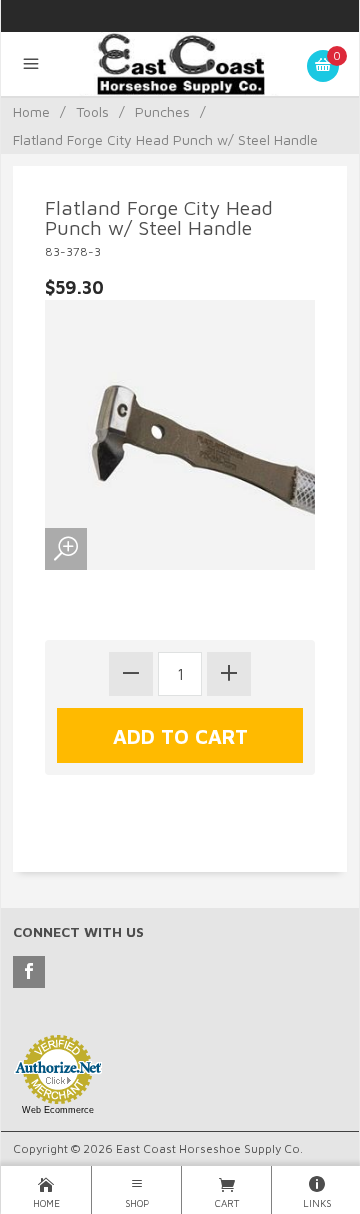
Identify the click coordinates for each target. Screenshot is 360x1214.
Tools (92, 111)
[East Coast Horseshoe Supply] (180, 69)
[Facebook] (29, 972)
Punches (162, 111)
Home (31, 111)
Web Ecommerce (58, 1110)
